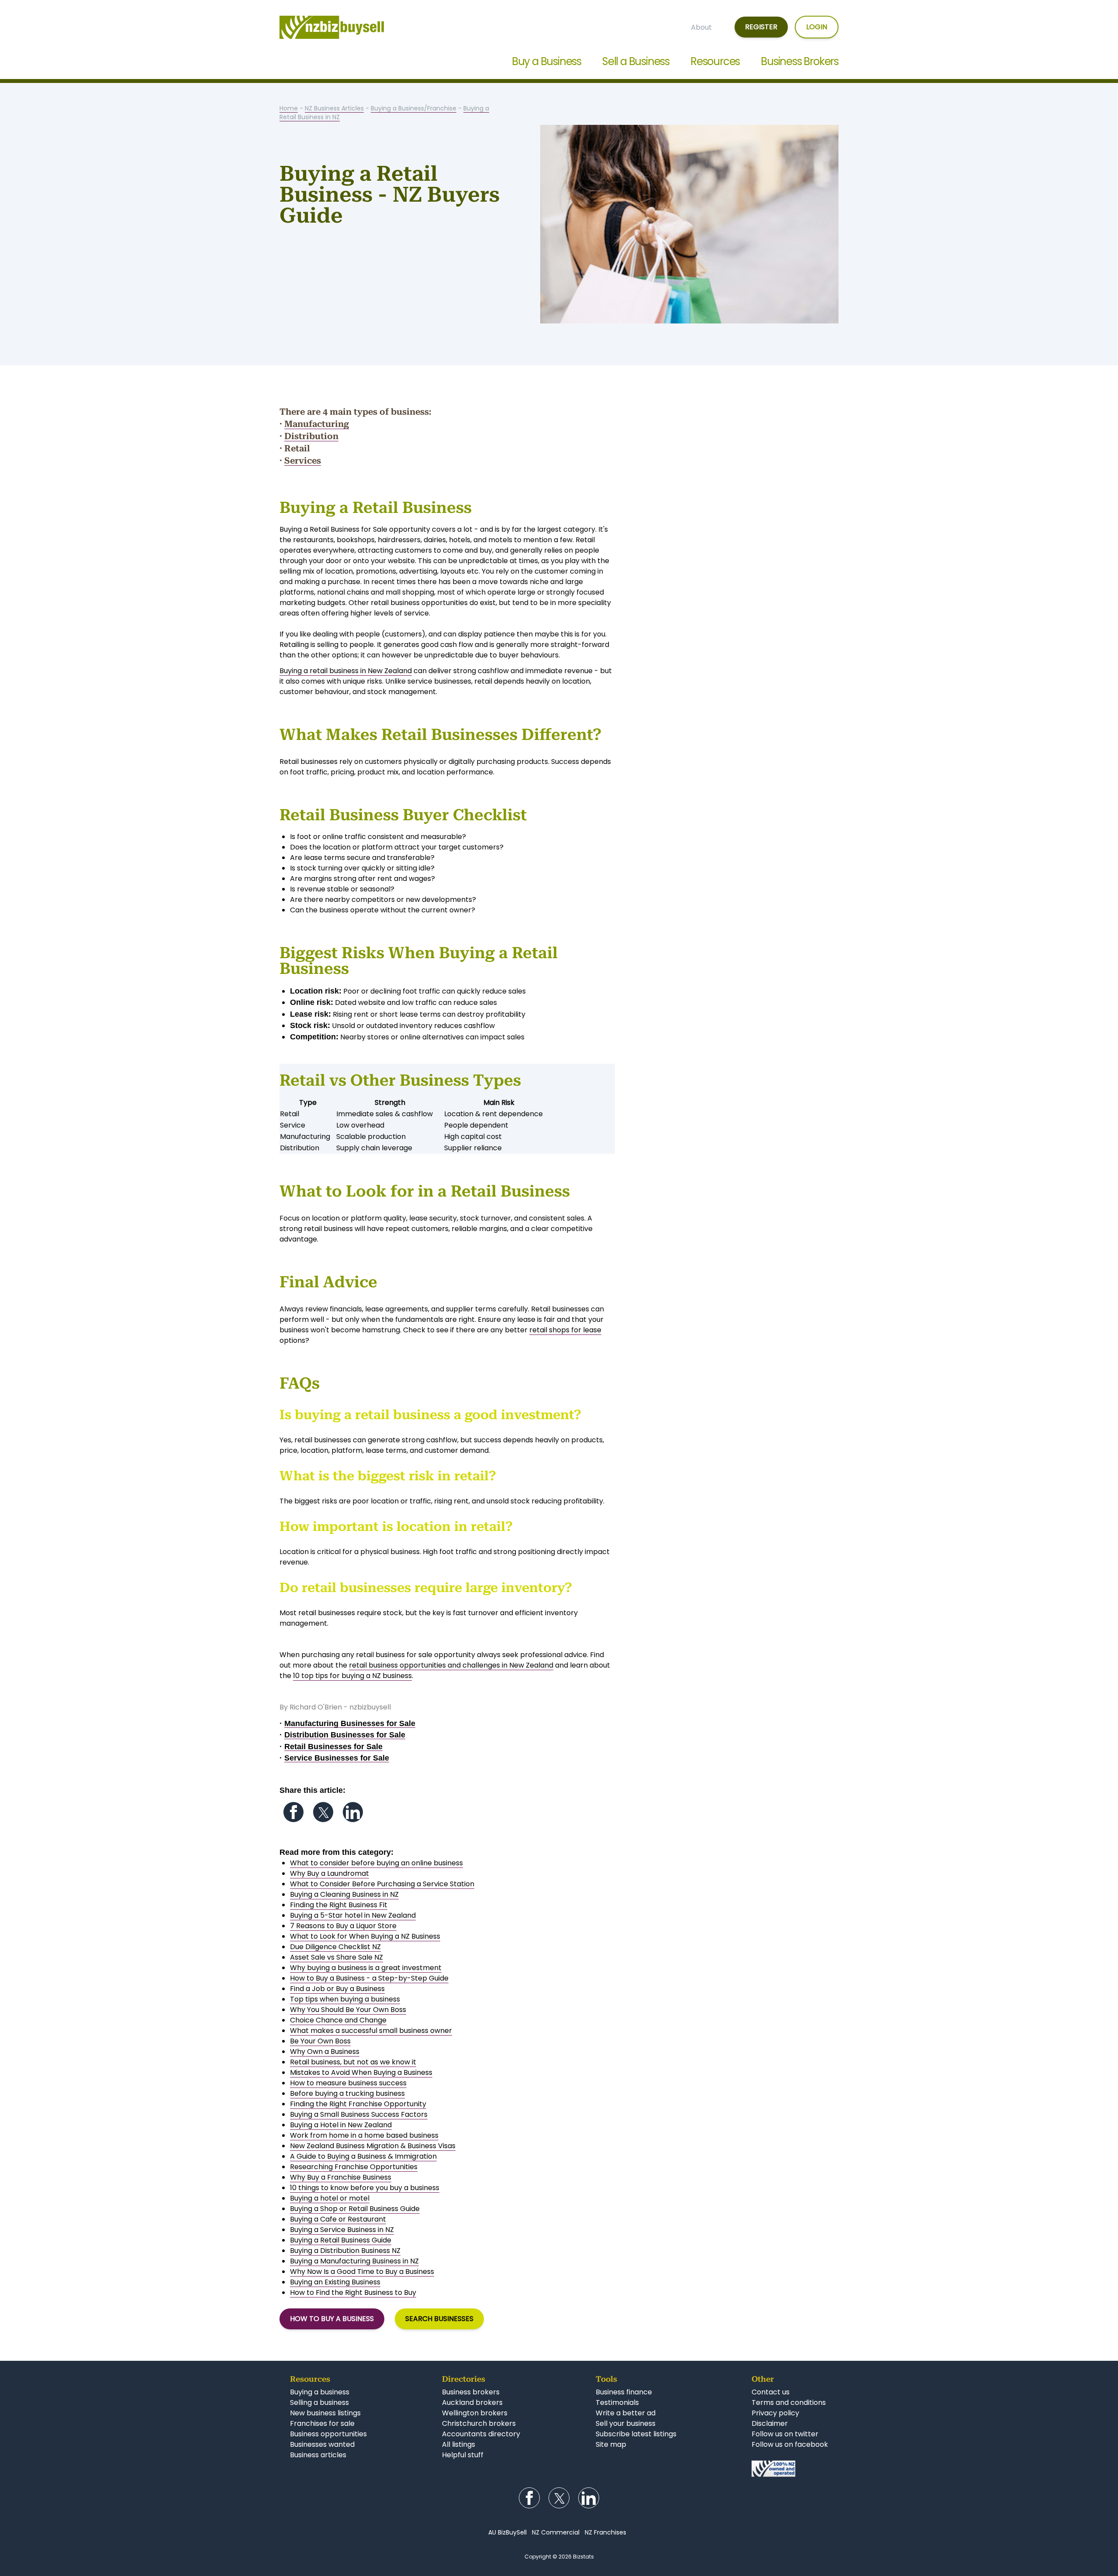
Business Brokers (800, 61)
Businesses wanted (322, 2444)
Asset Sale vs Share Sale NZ (336, 1957)
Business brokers (471, 2392)
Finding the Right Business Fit (339, 1905)
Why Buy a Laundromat (330, 1873)
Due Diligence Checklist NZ (335, 1947)
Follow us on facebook (790, 2444)
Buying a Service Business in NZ (342, 2230)
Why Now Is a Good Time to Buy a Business (362, 2272)
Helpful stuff (463, 2455)
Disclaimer (770, 2423)
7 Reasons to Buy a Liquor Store (343, 1926)
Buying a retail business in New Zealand (346, 671)
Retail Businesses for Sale (333, 1747)
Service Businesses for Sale (337, 1758)
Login (817, 27)
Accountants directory (481, 2434)
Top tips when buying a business (345, 1999)
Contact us (771, 2392)
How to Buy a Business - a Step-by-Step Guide (369, 1978)
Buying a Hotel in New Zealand (341, 2125)
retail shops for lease (565, 1330)
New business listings (325, 2413)
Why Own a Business (325, 2052)
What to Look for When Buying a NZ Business (365, 1936)
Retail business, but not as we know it (353, 2062)
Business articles (318, 2455)
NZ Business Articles (334, 108)
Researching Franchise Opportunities (354, 2167)
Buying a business (320, 2392)
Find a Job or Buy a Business (337, 1989)
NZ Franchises (606, 2532)
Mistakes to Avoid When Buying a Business (361, 2072)
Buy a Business (547, 61)
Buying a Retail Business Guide (341, 2240)
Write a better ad (626, 2413)
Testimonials (617, 2402)
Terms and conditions (789, 2402)
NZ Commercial (556, 2532)
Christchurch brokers (479, 2423)
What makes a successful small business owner (371, 2031)
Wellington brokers (475, 2413)
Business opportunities (328, 2434)
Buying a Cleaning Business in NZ (344, 1894)
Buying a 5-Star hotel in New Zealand (353, 1915)
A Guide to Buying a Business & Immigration (363, 2156)
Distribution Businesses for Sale (345, 1735)
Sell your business (626, 2423)
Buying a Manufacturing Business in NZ (354, 2261)
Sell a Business (636, 61)
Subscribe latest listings (636, 2434)
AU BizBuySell (507, 2532)
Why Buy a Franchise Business (341, 2177)
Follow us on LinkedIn (353, 1812)
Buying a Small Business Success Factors (359, 2114)
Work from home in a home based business (364, 2135)
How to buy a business (332, 2319)
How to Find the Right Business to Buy (353, 2292)
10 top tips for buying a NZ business (352, 1676)
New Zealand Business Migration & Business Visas (373, 2146)
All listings (459, 2444)
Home (289, 108)
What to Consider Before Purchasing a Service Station (382, 1884)
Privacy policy (775, 2413)
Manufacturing (317, 424)
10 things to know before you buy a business (365, 2188)
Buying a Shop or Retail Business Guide (355, 2209)
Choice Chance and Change (338, 2020)
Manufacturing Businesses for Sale (350, 1723)
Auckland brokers (472, 2402)
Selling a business (319, 2402)
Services (303, 461)
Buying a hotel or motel (330, 2198)
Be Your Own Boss (320, 2041)
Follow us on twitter (785, 2434)
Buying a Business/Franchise (414, 108)
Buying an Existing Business (335, 2282)
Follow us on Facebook (293, 1812)
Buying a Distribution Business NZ (345, 2251)
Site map (611, 2444)
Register (761, 27)
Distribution (311, 436)
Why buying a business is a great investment (366, 1968)
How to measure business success (348, 2083)
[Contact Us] (790, 2469)
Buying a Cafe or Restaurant (338, 2219)
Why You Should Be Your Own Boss (348, 2010)
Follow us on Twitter (323, 1812)
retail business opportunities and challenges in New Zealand (451, 1665)
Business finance (624, 2392)
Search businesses (439, 2319)
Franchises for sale (322, 2423)
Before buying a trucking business (347, 2093)
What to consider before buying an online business (376, 1863)
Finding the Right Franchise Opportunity (358, 2104)
